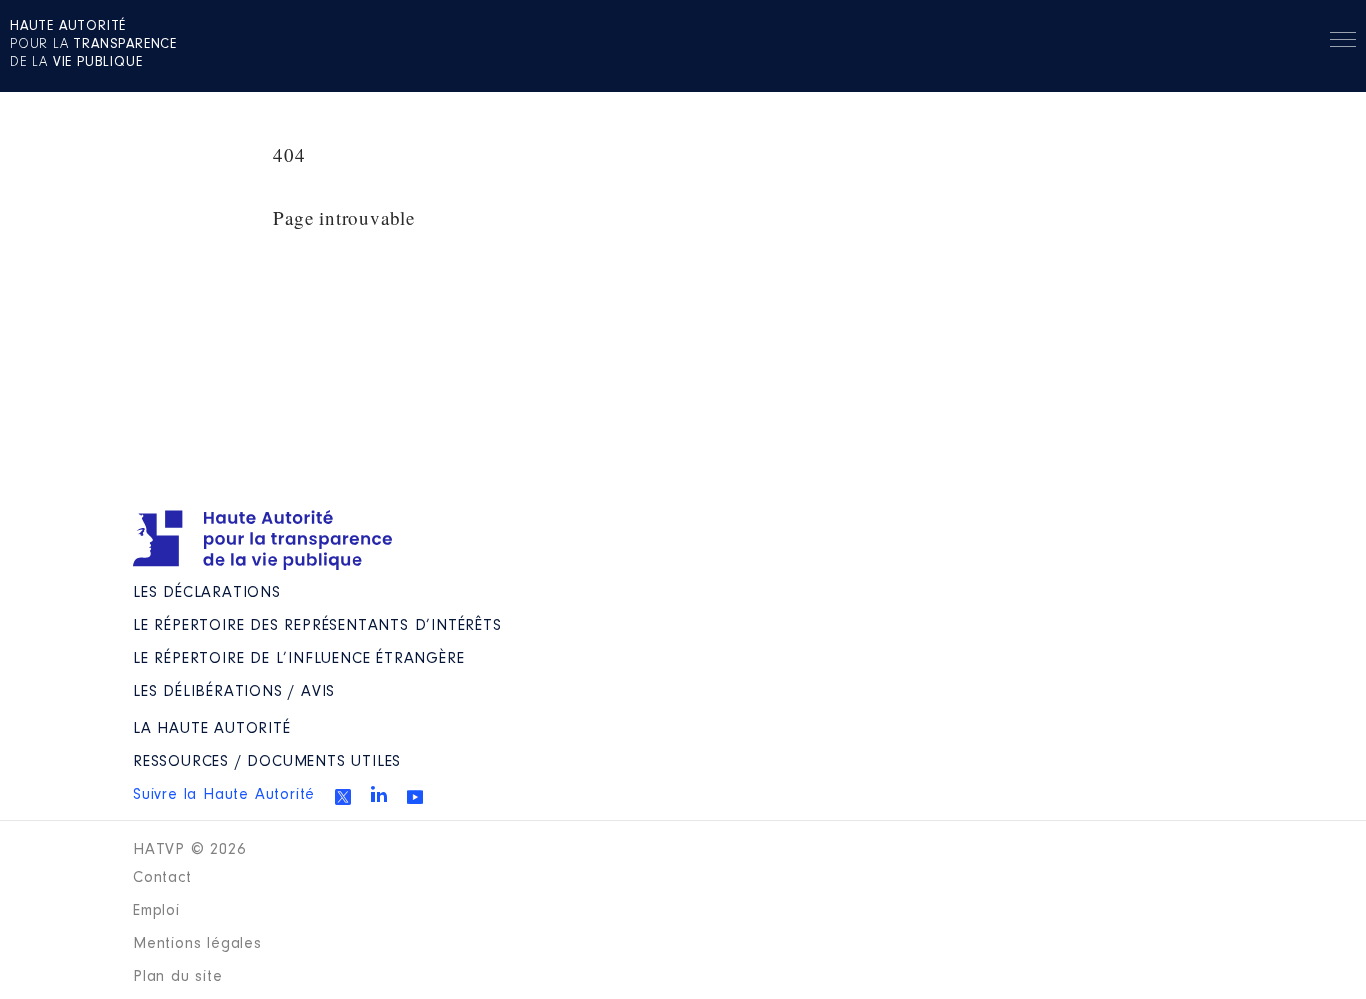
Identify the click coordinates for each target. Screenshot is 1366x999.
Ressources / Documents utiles (267, 762)
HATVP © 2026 (189, 850)
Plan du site (178, 977)
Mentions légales (197, 944)
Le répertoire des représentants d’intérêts (317, 626)
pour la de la (93, 45)
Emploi (156, 911)
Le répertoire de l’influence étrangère (298, 659)
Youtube (415, 797)
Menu (1343, 43)
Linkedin (379, 794)
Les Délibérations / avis (234, 692)
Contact (162, 878)
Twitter (343, 797)
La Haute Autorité (212, 729)
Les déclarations (207, 593)
